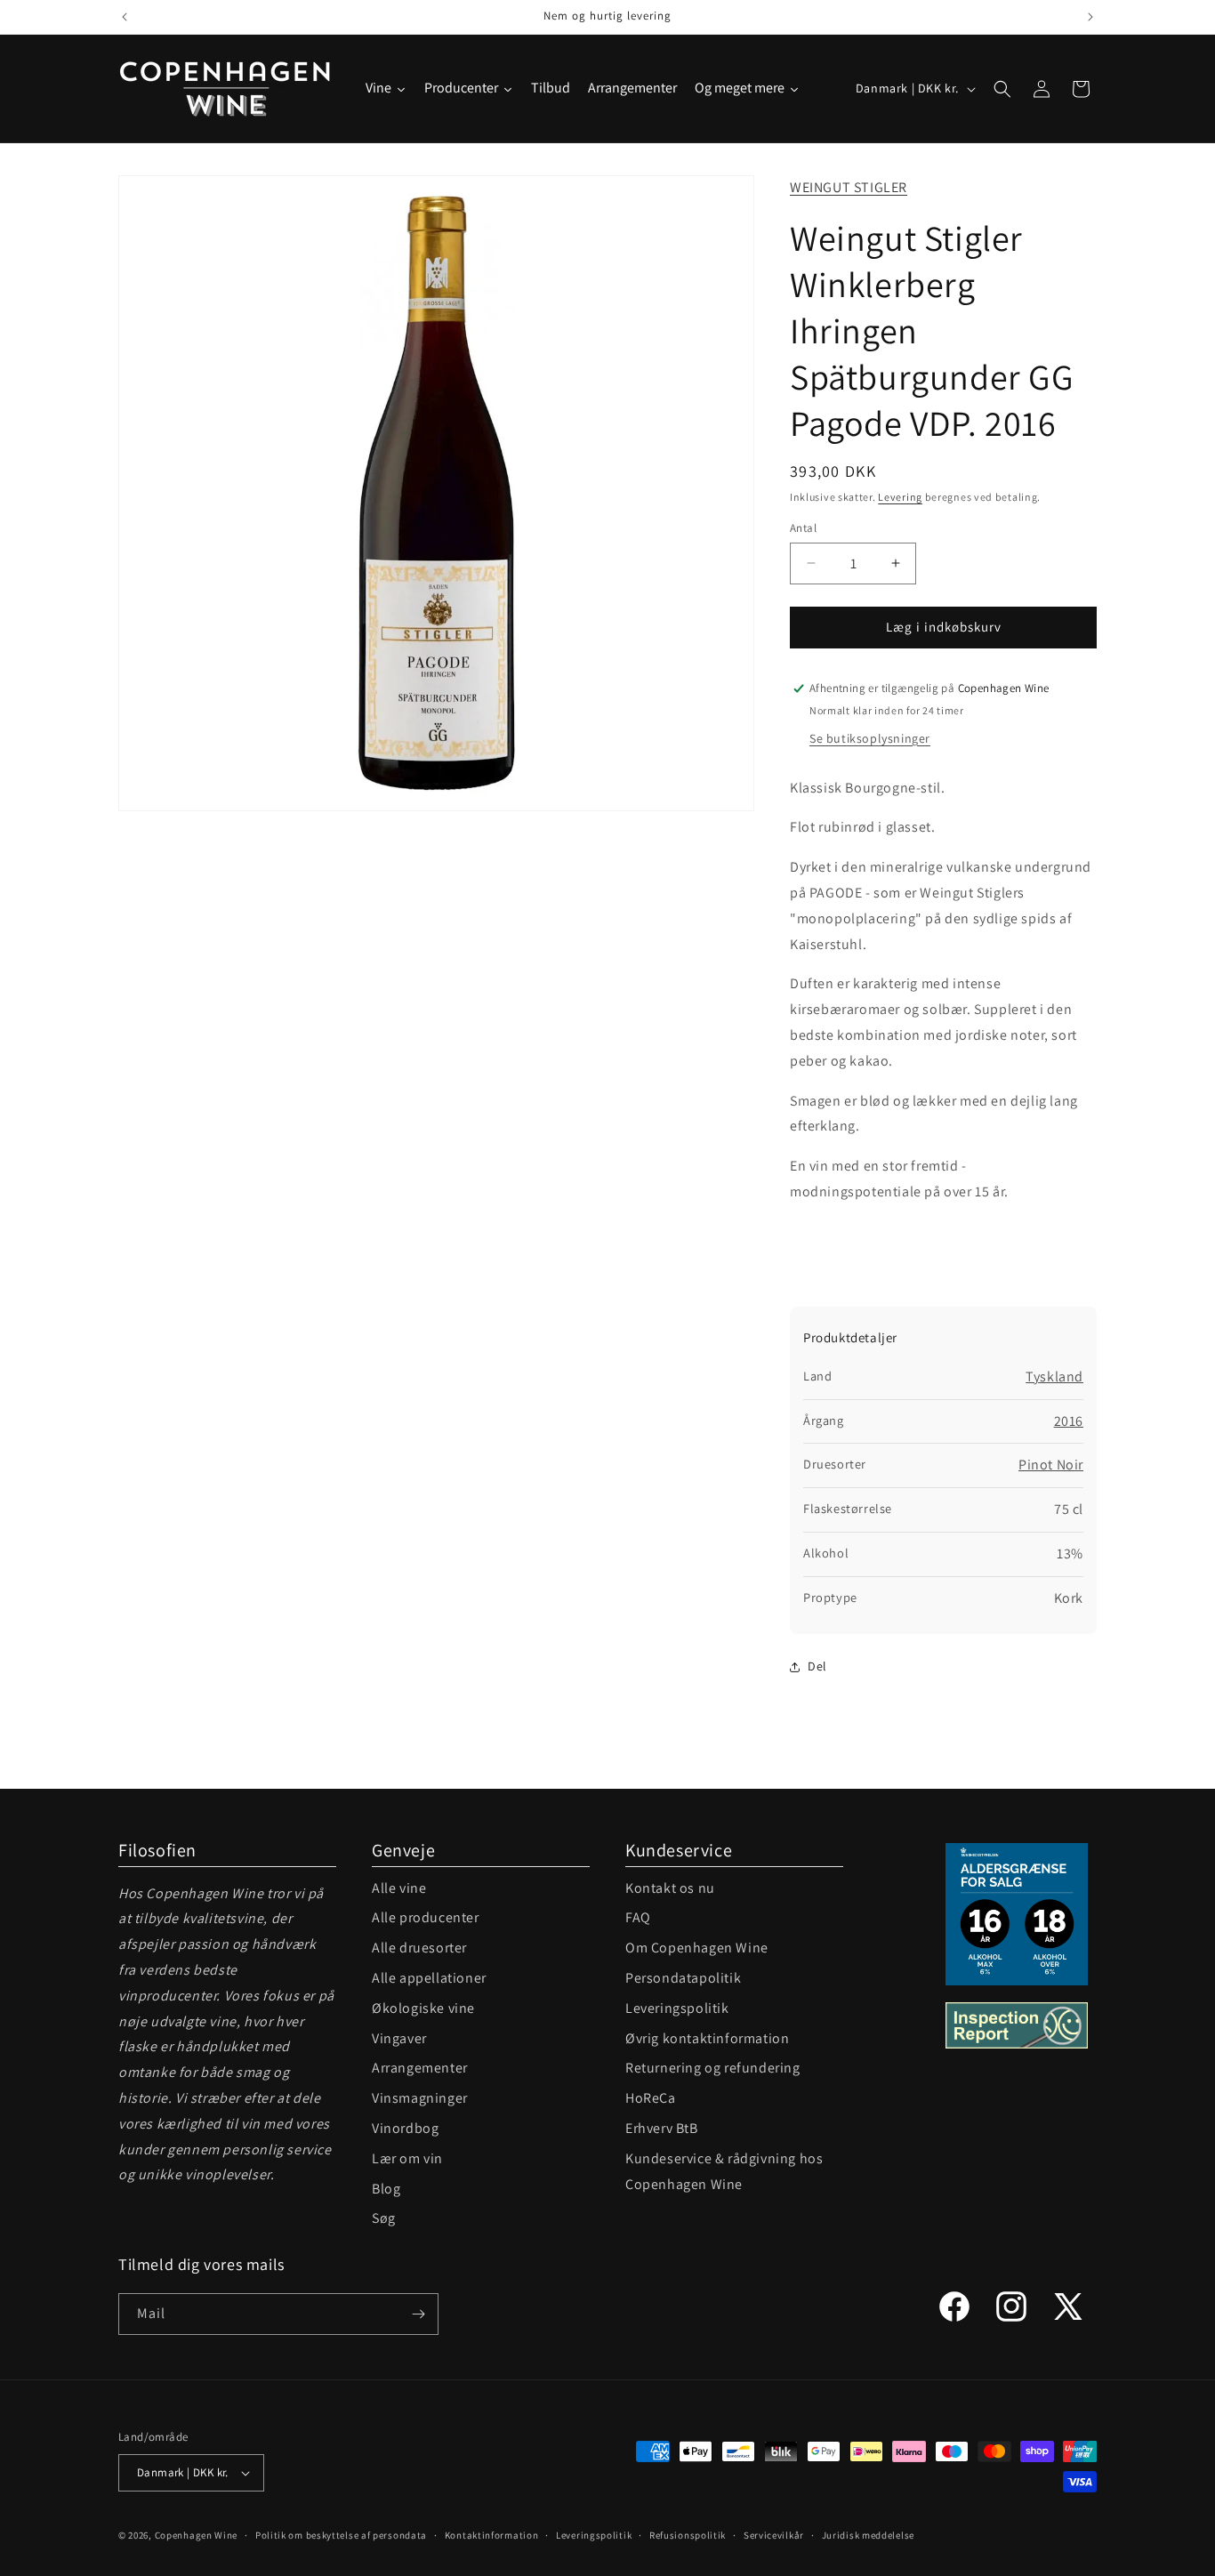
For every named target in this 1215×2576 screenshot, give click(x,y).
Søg (384, 2218)
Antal (803, 528)
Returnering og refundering (713, 2068)
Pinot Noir (1051, 1465)
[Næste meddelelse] (1090, 17)
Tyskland (1054, 1377)
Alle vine (399, 1888)
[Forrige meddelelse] (125, 17)
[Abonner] (418, 2314)
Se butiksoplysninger (870, 738)
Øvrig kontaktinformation (707, 2038)
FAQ (638, 1917)
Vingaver (399, 2038)
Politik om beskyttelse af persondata (341, 2535)
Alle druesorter (419, 1948)
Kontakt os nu (670, 1888)
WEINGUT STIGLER (849, 187)
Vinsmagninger (420, 2098)
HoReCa (651, 2098)
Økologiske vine (423, 2008)
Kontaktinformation (492, 2535)
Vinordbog (405, 2128)
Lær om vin (407, 2158)
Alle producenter (426, 1917)
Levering (900, 497)
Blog (386, 2189)
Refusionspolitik (688, 2535)
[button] (1002, 89)
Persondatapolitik (683, 1978)
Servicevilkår (774, 2535)
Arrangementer (420, 2068)
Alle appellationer (429, 1978)
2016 (1069, 1421)
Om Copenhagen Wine (697, 1948)
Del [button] (817, 1666)
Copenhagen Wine (197, 2535)
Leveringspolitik (677, 2008)
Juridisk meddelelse (868, 2535)
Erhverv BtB (662, 2128)
